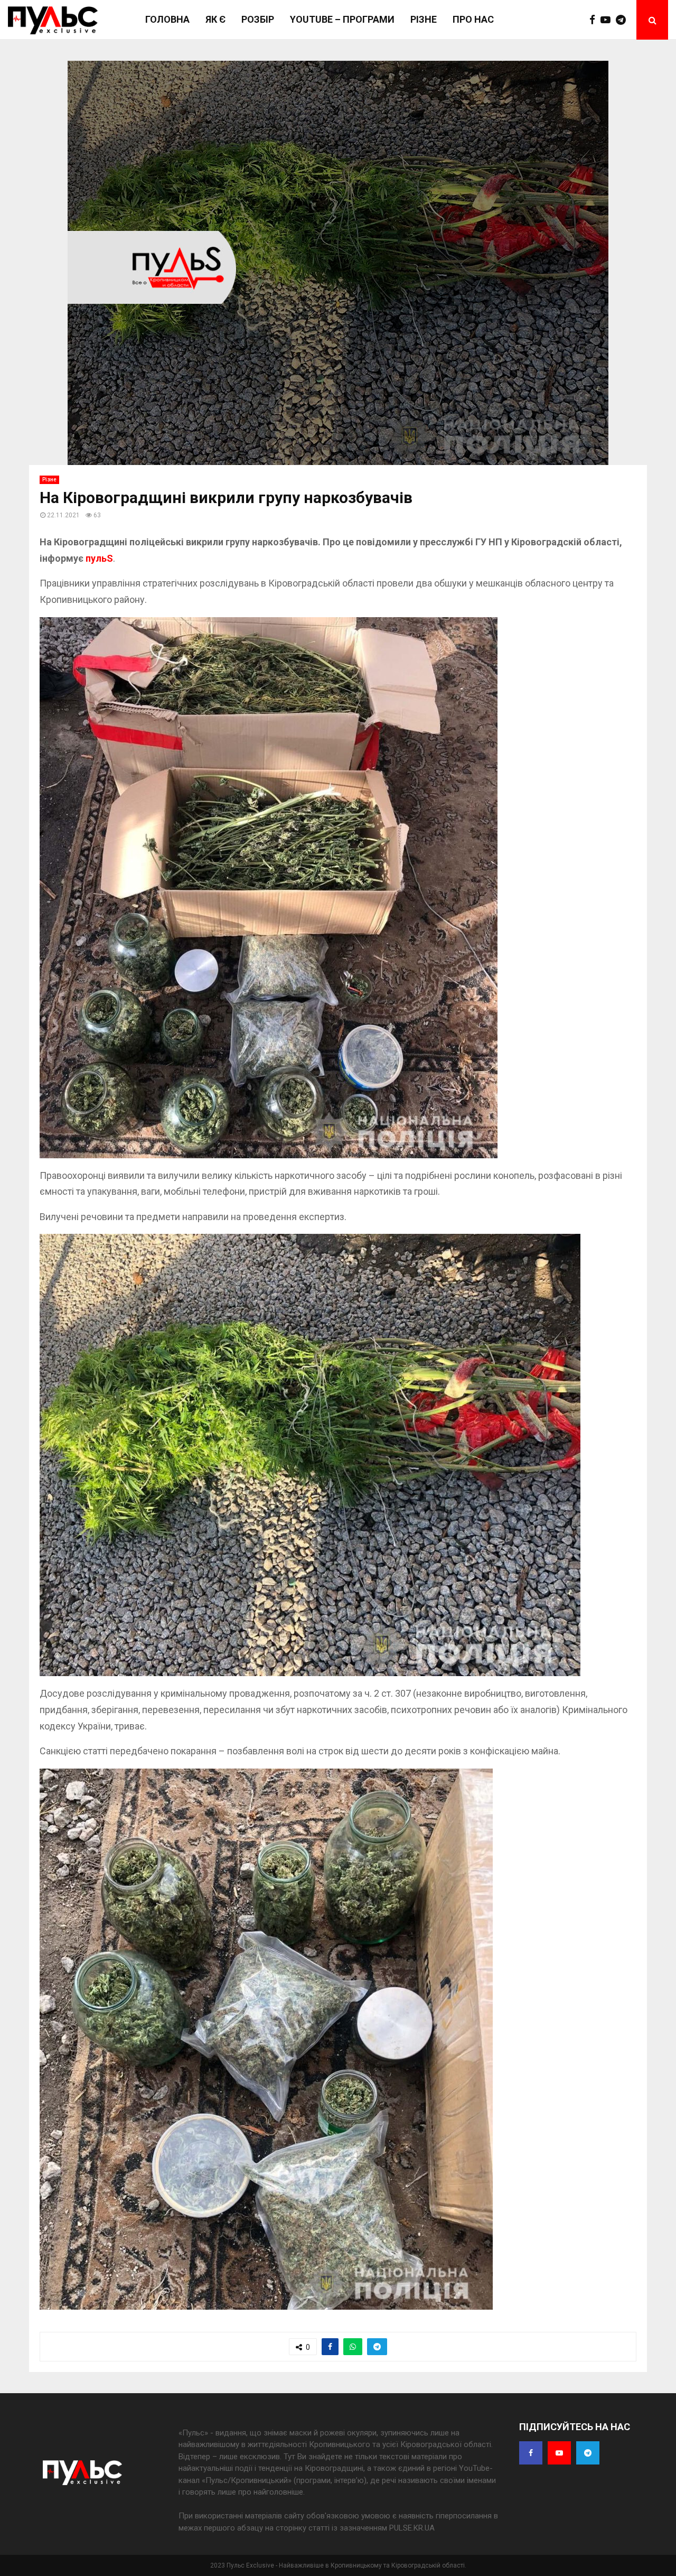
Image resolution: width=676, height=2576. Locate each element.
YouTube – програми (342, 19)
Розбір (258, 19)
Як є (215, 19)
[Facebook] (595, 20)
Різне (424, 19)
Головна (167, 19)
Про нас (473, 19)
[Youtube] (608, 20)
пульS (99, 558)
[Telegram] (623, 20)
